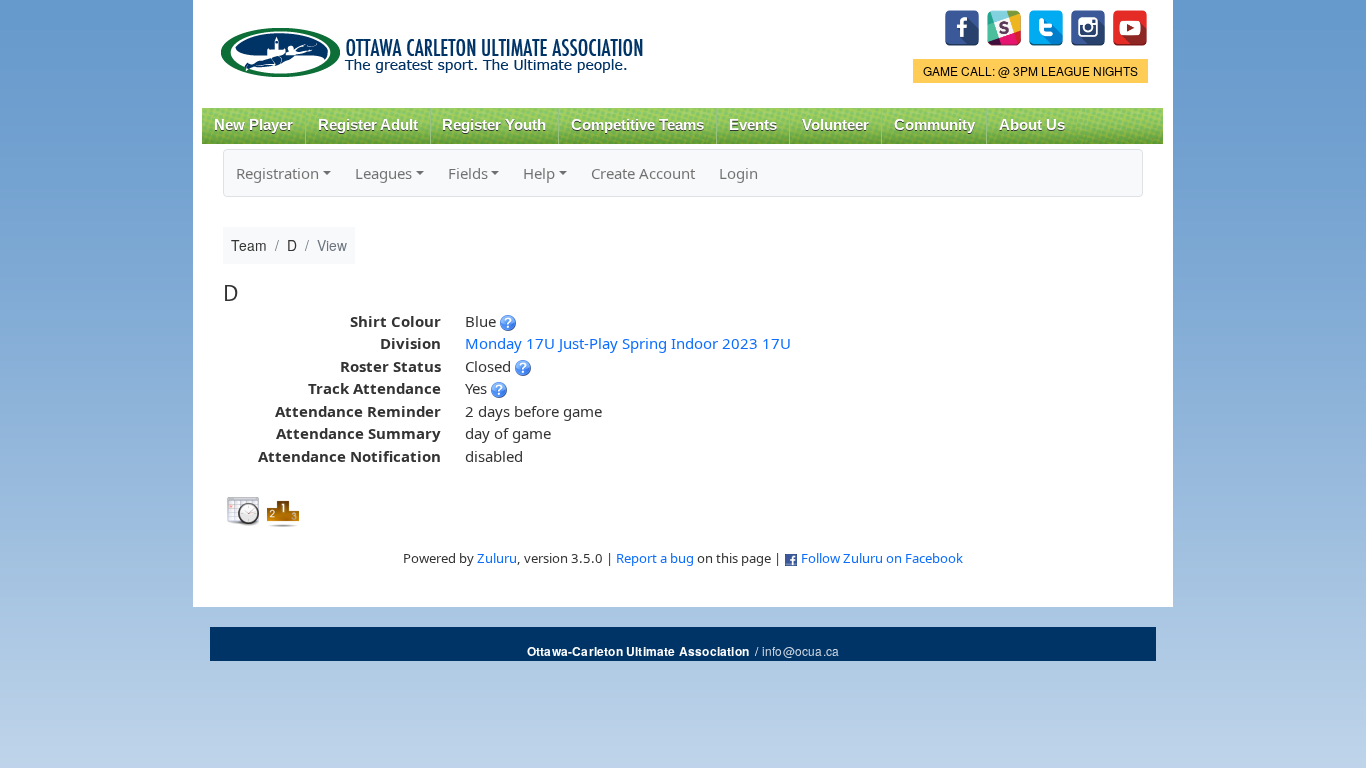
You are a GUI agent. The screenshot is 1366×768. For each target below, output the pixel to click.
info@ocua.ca (800, 650)
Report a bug (655, 558)
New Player (253, 125)
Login (738, 173)
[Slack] (1004, 25)
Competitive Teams (637, 125)
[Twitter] (1046, 25)
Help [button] (539, 173)
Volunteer (835, 125)
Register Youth (494, 125)
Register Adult (368, 125)
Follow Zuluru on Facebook (882, 558)
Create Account (643, 173)
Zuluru (497, 558)
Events (753, 125)
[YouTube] (1130, 25)
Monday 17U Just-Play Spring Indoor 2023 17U (628, 343)
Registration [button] (277, 173)
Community (934, 125)
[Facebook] (962, 25)
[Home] (435, 45)
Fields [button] (468, 173)
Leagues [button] (383, 173)
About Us (1032, 125)
